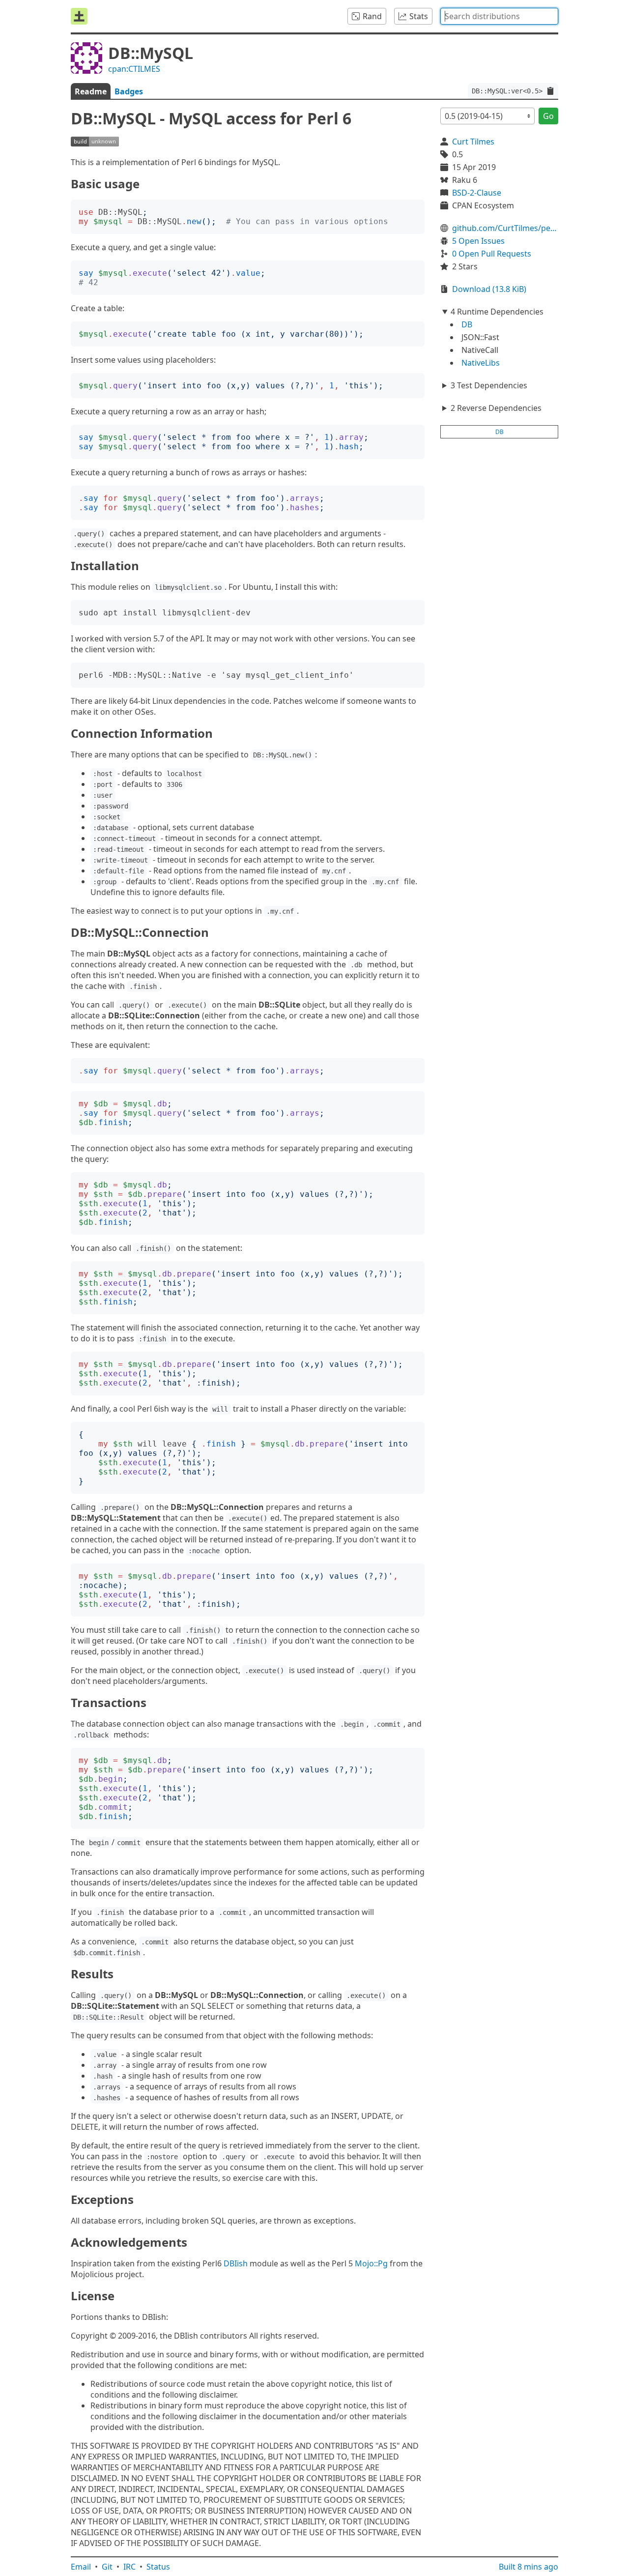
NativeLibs (481, 363)
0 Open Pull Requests (492, 254)
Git (107, 2567)
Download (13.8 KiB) (489, 289)
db (500, 432)
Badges (129, 91)
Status (158, 2567)
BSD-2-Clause (477, 193)
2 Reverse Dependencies (496, 408)
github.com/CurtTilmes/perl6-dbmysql (505, 228)
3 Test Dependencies (489, 385)
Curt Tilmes (473, 142)
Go (548, 116)
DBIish (236, 2263)
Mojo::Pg (371, 2263)
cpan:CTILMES (134, 69)
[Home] (79, 16)
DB (467, 324)
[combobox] (499, 16)
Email (81, 2567)
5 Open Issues (478, 241)
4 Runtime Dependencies (497, 312)
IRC (129, 2567)
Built (529, 2567)
